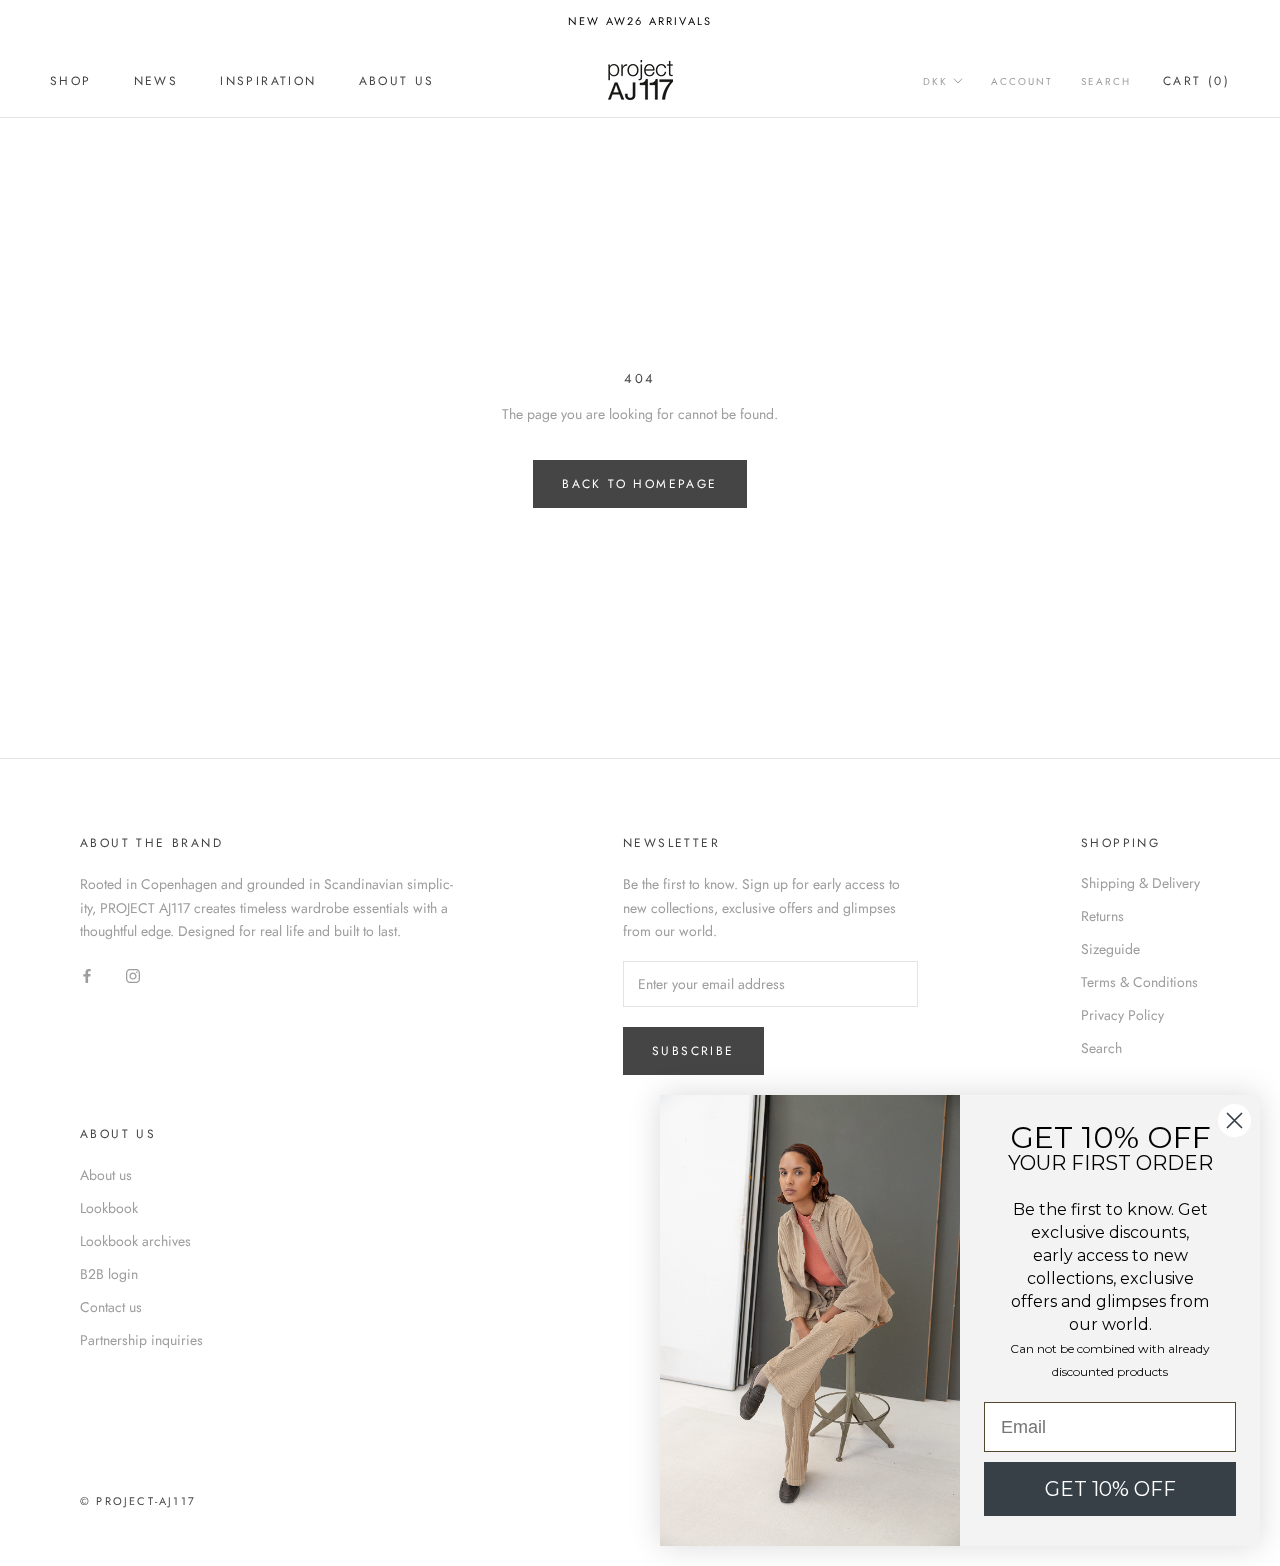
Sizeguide (1110, 949)
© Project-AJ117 (138, 1501)
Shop (71, 81)
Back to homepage (639, 484)
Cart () (1196, 81)
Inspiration (268, 81)
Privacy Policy (1122, 1015)
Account (1022, 81)
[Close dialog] (1234, 1120)
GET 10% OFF (1110, 1489)
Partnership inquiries (141, 1340)
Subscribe (693, 1051)
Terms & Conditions (1139, 982)
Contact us (111, 1307)
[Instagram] (133, 974)
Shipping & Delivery (1140, 883)
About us (397, 81)
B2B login (109, 1274)
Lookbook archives (135, 1241)
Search (1106, 81)
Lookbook (109, 1208)
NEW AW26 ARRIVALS (640, 21)
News (156, 81)
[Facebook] (87, 974)
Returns (1102, 916)
